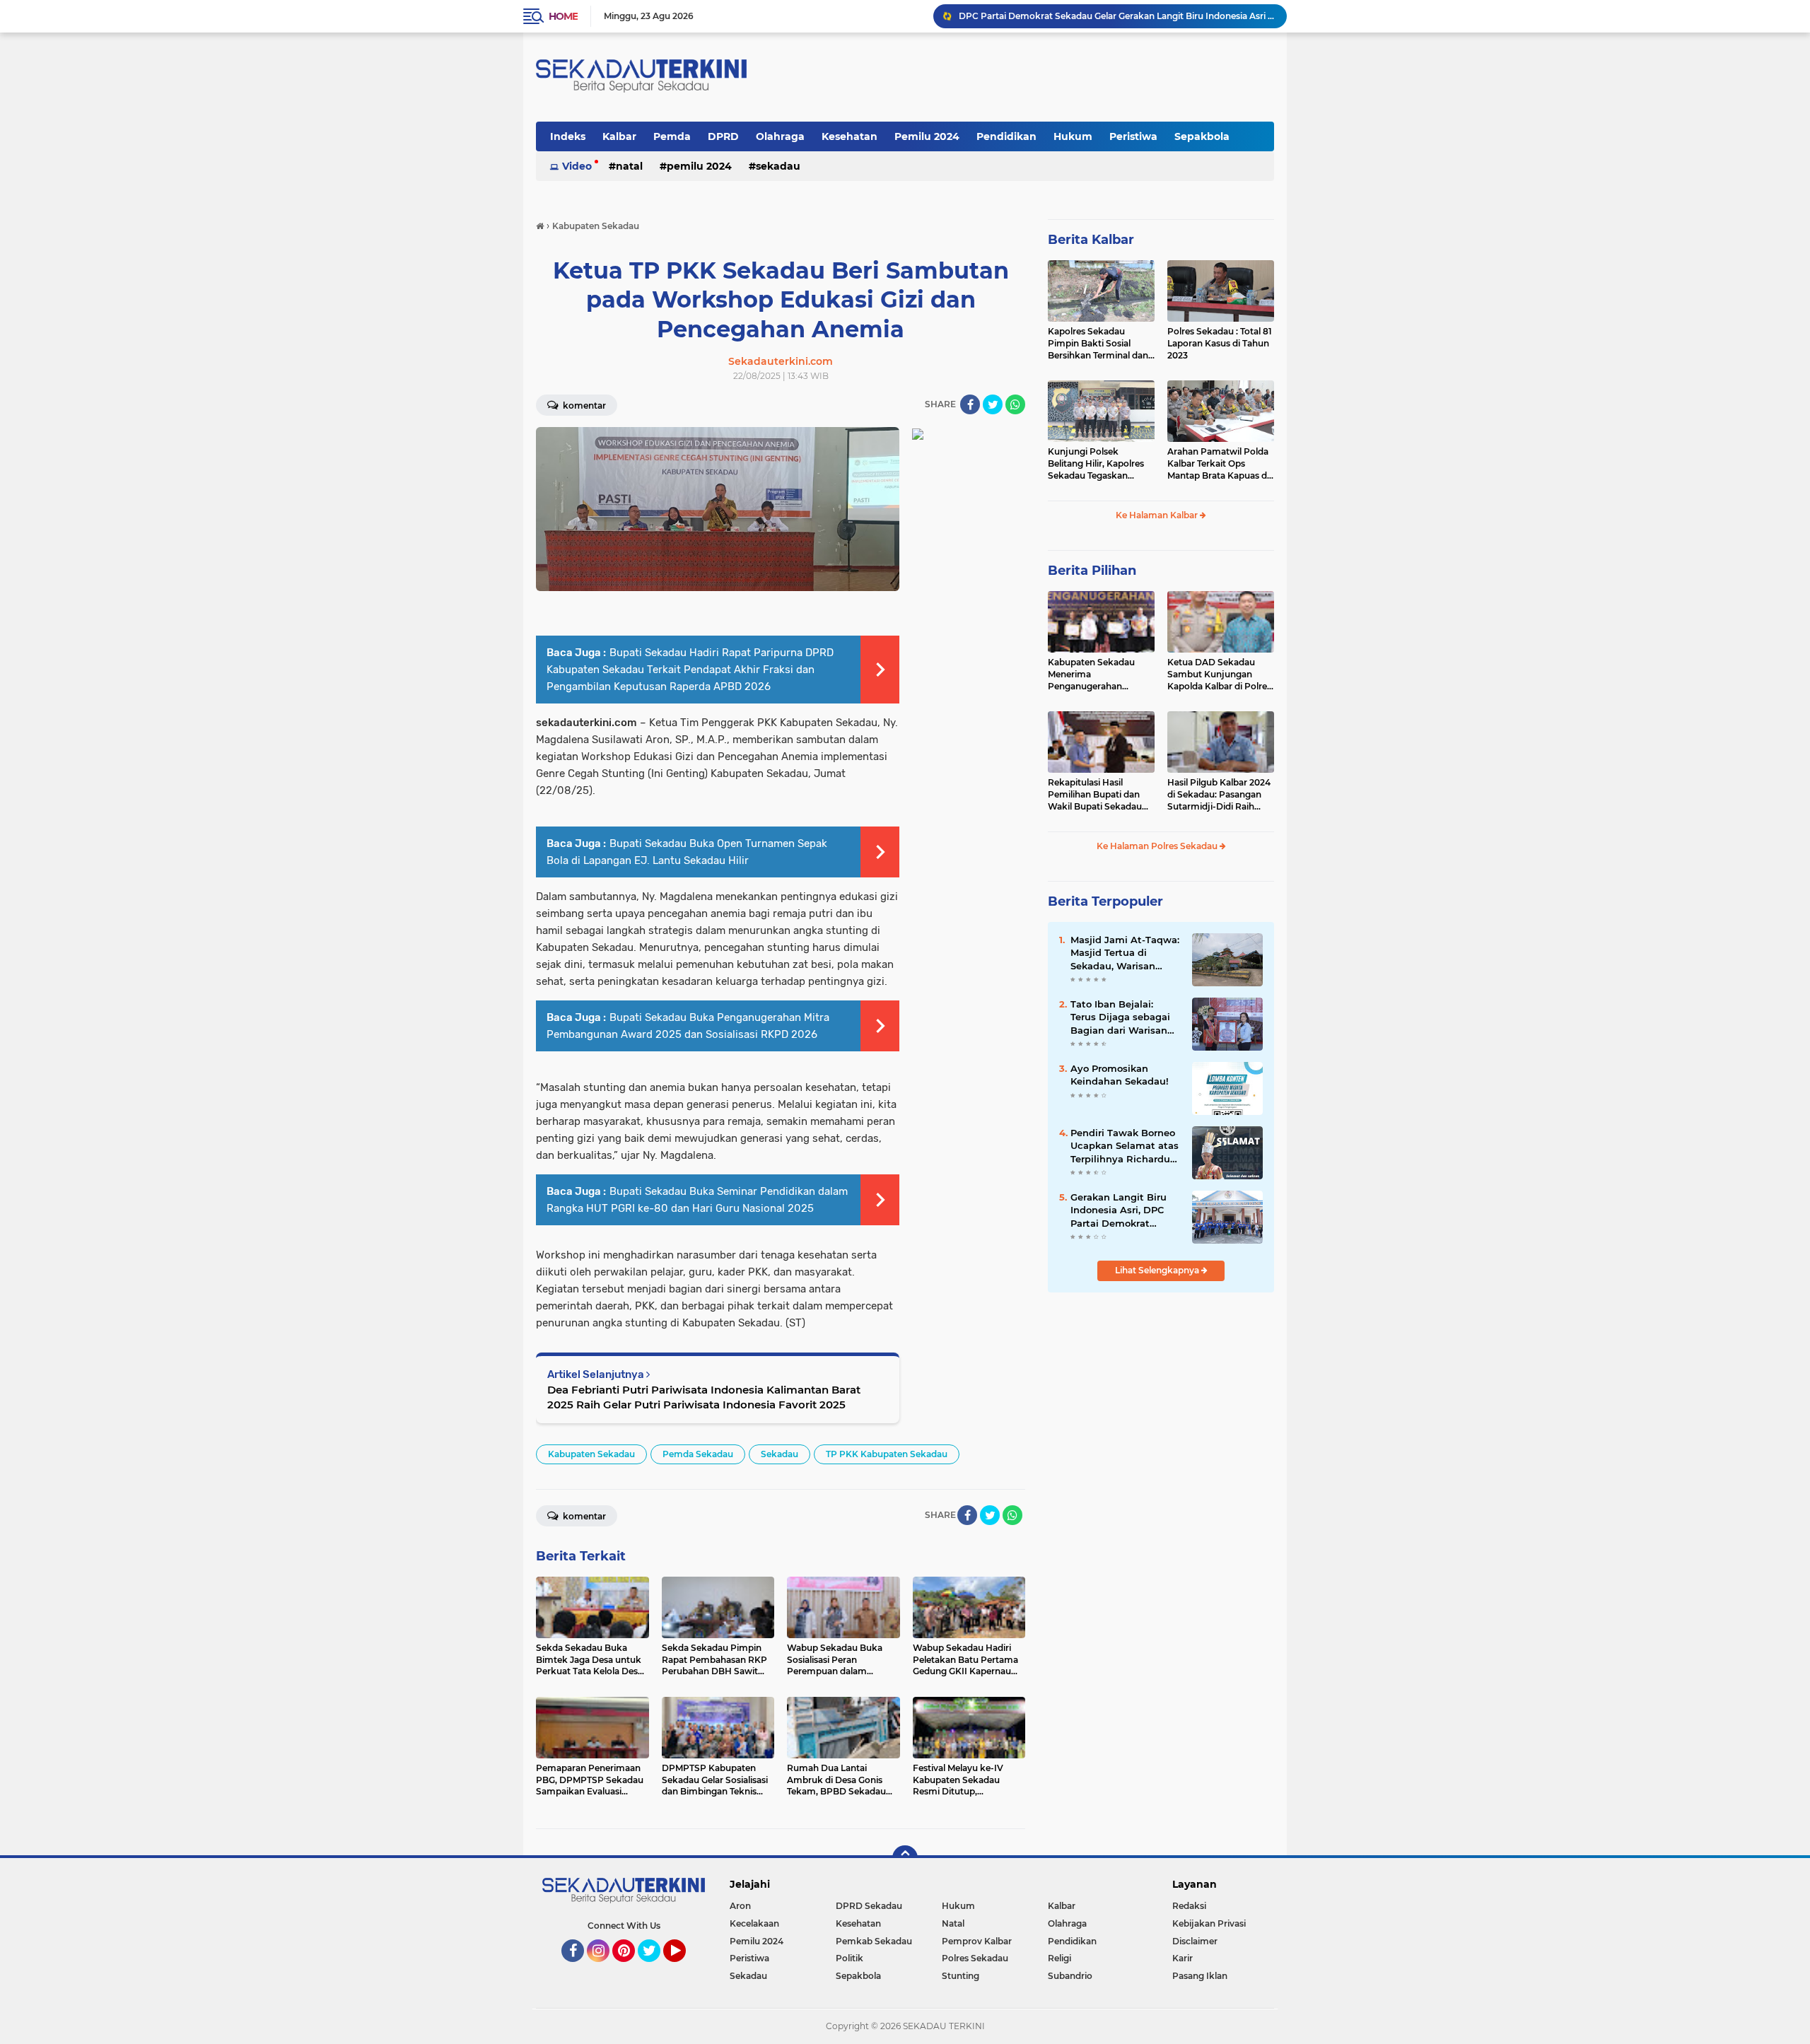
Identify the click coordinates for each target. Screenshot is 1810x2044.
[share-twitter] (993, 404)
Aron (740, 1906)
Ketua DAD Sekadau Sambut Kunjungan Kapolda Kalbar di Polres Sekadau (1219, 674)
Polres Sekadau (975, 1958)
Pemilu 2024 (927, 136)
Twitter (655, 1968)
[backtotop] (905, 1858)
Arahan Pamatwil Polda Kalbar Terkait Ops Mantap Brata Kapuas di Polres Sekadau (1218, 464)
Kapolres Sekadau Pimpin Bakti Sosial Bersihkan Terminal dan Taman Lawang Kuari (1098, 344)
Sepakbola (1202, 136)
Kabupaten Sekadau (591, 1454)
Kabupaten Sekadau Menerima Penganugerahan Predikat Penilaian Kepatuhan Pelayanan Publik (1095, 674)
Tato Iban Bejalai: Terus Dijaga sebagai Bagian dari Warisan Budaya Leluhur (1120, 1017)
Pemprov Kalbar (977, 1941)
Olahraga (780, 136)
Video (577, 166)
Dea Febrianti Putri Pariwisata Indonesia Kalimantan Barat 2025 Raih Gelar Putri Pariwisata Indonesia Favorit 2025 (704, 1397)
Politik (849, 1958)
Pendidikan (1006, 136)
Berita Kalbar (1091, 240)
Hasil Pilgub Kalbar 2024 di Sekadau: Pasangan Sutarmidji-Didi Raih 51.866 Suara (1219, 795)
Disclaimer (1195, 1941)
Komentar (583, 405)
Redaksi (1189, 1906)
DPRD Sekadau (869, 1906)
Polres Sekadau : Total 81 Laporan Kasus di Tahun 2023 (1220, 343)
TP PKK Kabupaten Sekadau (887, 1454)
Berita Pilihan (1092, 571)
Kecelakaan (754, 1923)
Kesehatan (849, 136)
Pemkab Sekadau (874, 1941)
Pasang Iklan (1200, 1976)
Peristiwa (1133, 136)
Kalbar (619, 136)
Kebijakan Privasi (1209, 1923)
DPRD (723, 136)
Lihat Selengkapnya (1158, 1270)
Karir (1183, 1958)
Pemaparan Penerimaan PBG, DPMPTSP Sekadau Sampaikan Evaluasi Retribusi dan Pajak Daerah (1116, 16)
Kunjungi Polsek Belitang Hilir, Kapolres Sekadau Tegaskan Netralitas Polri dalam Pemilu (1096, 464)
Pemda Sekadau (698, 1454)
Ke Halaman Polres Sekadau (1158, 846)
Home (563, 16)
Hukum (1073, 136)
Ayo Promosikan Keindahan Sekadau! (1120, 1075)
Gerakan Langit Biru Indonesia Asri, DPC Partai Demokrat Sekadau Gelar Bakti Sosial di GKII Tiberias (1121, 1210)
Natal (629, 166)
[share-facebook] (970, 404)
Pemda (672, 136)
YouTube (684, 1968)
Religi (1059, 1958)
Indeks (568, 136)
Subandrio (1070, 1976)
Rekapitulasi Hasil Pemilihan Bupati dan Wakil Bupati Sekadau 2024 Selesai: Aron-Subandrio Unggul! (1095, 795)
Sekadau (778, 166)
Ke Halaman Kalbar (1158, 515)
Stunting (961, 1976)
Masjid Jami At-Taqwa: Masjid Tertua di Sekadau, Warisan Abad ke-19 (1125, 953)
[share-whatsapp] (1015, 404)
